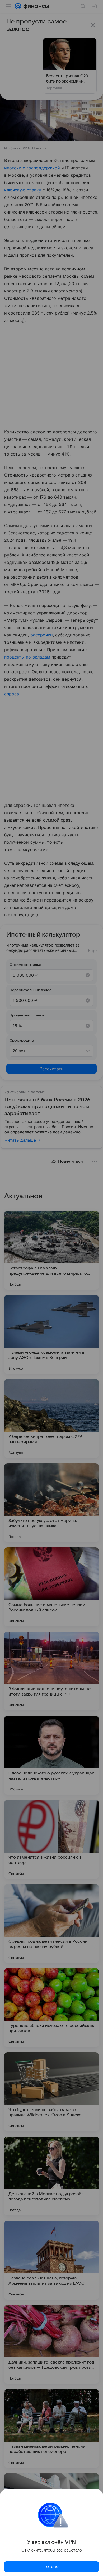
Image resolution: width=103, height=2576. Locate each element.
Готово (51, 2567)
